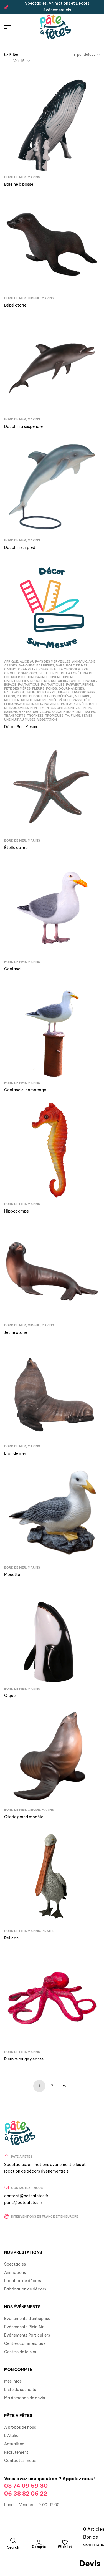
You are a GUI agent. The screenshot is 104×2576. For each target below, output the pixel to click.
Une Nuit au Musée (20, 719)
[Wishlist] (65, 2542)
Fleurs (38, 688)
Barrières (45, 665)
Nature (41, 700)
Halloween (14, 692)
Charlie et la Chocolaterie (64, 669)
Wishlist (65, 2547)
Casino (10, 669)
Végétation (47, 719)
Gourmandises (71, 688)
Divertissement (17, 681)
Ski (79, 712)
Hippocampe (17, 1211)
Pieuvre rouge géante (24, 2059)
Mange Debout (29, 696)
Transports (15, 716)
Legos (10, 696)
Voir (17, 61)
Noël (53, 700)
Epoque (89, 681)
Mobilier (12, 700)
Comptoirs (27, 673)
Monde (27, 700)
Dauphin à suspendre (23, 426)
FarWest (73, 685)
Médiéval (65, 696)
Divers (56, 677)
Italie (30, 692)
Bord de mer (15, 177)
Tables (89, 712)
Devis (90, 2563)
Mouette (12, 1575)
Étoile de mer (17, 848)
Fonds (51, 688)
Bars (60, 665)
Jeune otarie (16, 1332)
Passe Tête (82, 700)
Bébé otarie (15, 305)
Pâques (65, 700)
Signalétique (63, 712)
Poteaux (68, 704)
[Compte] (39, 2542)
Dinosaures (38, 677)
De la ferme (49, 673)
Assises (11, 665)
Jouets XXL (46, 692)
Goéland (12, 969)
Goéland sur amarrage (25, 1090)
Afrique (11, 661)
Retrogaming (16, 708)
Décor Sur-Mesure (21, 727)
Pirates (36, 704)
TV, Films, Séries (79, 716)
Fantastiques (53, 685)
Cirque (34, 298)
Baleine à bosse (19, 184)
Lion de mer (15, 1453)
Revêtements (41, 708)
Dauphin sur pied (20, 547)
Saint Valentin (78, 708)
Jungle (64, 692)
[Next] (64, 2086)
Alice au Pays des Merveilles (45, 661)
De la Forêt (71, 673)
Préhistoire (87, 704)
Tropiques (54, 716)
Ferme (88, 685)
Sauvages (41, 712)
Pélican (11, 1938)
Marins (34, 177)
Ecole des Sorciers (50, 681)
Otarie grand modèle (24, 1817)
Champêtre (28, 669)
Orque (10, 1696)
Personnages (16, 704)
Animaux (79, 661)
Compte (39, 2547)
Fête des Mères (17, 688)
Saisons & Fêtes (18, 712)
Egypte (75, 681)
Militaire (83, 696)
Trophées (35, 716)
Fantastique (29, 685)
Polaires (52, 704)
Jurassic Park (83, 692)
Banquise (27, 665)
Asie (92, 661)
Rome (59, 708)
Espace (10, 685)
